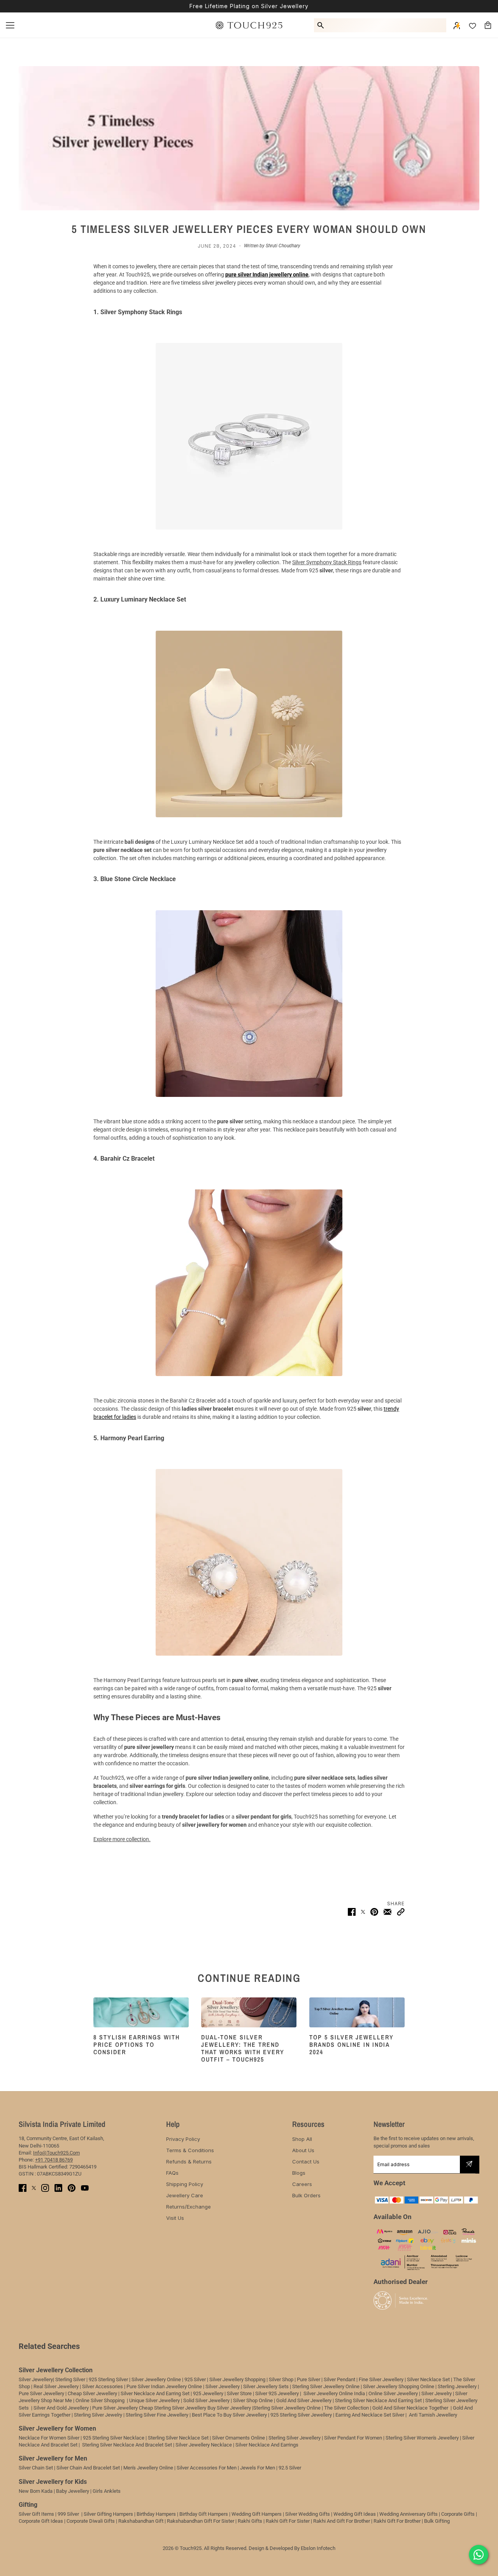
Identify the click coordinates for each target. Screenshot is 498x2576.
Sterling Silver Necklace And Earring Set (379, 2400)
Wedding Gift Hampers (257, 2514)
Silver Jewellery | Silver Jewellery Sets (247, 2386)
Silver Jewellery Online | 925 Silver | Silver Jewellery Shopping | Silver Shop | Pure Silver (226, 2379)
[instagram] (45, 2188)
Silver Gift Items (36, 2514)
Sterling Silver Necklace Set (178, 2438)
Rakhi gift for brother (397, 2521)
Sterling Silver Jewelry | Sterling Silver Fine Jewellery (132, 2415)
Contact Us (306, 2162)
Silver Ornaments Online (238, 2438)
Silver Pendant (339, 2379)
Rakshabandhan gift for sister (201, 2521)
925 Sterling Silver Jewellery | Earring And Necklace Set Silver (337, 2415)
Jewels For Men (258, 2468)
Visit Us (175, 2218)
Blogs (299, 2173)
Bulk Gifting (437, 2521)
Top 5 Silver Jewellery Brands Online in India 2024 (352, 2044)
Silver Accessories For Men (207, 2468)
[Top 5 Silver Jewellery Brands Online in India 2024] (357, 2012)
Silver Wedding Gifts (308, 2514)
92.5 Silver (290, 2468)
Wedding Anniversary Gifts (409, 2514)
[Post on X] (363, 1912)
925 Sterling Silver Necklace (114, 2438)
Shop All (302, 2139)
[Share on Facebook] (352, 1912)
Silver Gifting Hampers (108, 2514)
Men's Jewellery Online (148, 2468)
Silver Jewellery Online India (334, 2393)
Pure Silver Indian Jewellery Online (164, 2386)
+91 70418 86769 (54, 2160)
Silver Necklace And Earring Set (155, 2393)
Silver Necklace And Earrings (267, 2445)
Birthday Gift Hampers (204, 2514)
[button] (401, 1912)
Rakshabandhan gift (141, 2521)
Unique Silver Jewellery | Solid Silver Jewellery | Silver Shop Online (201, 2400)
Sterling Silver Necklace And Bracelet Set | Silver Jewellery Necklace (157, 2445)
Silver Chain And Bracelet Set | (89, 2468)
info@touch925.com (56, 2153)
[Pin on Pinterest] (374, 1912)
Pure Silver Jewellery (115, 2408)
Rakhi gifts (250, 2521)
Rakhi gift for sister (288, 2521)
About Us (303, 2150)
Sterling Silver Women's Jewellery (422, 2438)
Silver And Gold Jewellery (62, 2408)
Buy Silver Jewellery (229, 2408)
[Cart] (488, 25)
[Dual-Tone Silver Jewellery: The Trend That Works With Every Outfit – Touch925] (249, 2012)
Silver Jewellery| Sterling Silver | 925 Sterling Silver (74, 2379)
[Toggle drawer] (10, 25)
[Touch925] (249, 25)
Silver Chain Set (36, 2468)
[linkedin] (58, 2188)
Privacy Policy (183, 2139)
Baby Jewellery (73, 2491)
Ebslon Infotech (318, 2548)
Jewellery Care (185, 2195)
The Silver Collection (346, 2408)
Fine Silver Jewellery (381, 2379)
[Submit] (469, 2164)
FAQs (172, 2173)
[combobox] (386, 25)
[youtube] (85, 2188)
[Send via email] (388, 1912)
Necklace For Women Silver (49, 2438)
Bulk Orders (306, 2195)
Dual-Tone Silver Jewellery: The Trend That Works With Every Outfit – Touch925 (243, 2048)
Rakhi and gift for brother (342, 2521)
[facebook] (23, 2188)
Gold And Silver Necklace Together (410, 2408)
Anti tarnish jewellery (433, 2415)
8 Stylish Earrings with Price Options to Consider (137, 2044)
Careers (302, 2184)
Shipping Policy (185, 2184)
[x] (34, 2188)
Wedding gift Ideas (355, 2514)
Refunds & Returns (189, 2162)
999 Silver (68, 2514)
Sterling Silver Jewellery (295, 2438)
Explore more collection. (122, 1839)
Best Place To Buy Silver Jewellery (229, 2415)
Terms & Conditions (190, 2150)
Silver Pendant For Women (353, 2438)
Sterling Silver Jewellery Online (287, 2408)
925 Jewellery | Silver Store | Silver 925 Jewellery (246, 2393)
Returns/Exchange (189, 2207)
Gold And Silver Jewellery (304, 2400)
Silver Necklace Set (428, 2379)
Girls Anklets (107, 2491)
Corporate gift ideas (41, 2521)
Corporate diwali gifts (91, 2521)
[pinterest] (72, 2188)
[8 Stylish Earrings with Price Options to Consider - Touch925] (141, 2012)
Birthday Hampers (156, 2514)
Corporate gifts (458, 2514)
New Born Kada (36, 2491)
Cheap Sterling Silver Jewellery (173, 2408)
